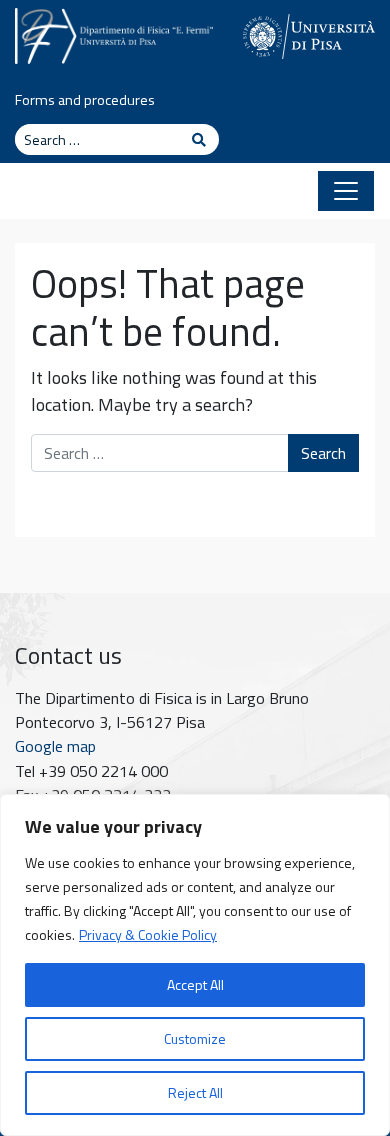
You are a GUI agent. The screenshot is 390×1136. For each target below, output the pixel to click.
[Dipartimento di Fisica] (114, 33)
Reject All (195, 1092)
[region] (195, 965)
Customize (195, 1038)
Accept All (195, 984)
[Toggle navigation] (346, 191)
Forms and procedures (85, 100)
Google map (55, 746)
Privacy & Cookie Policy (148, 934)
